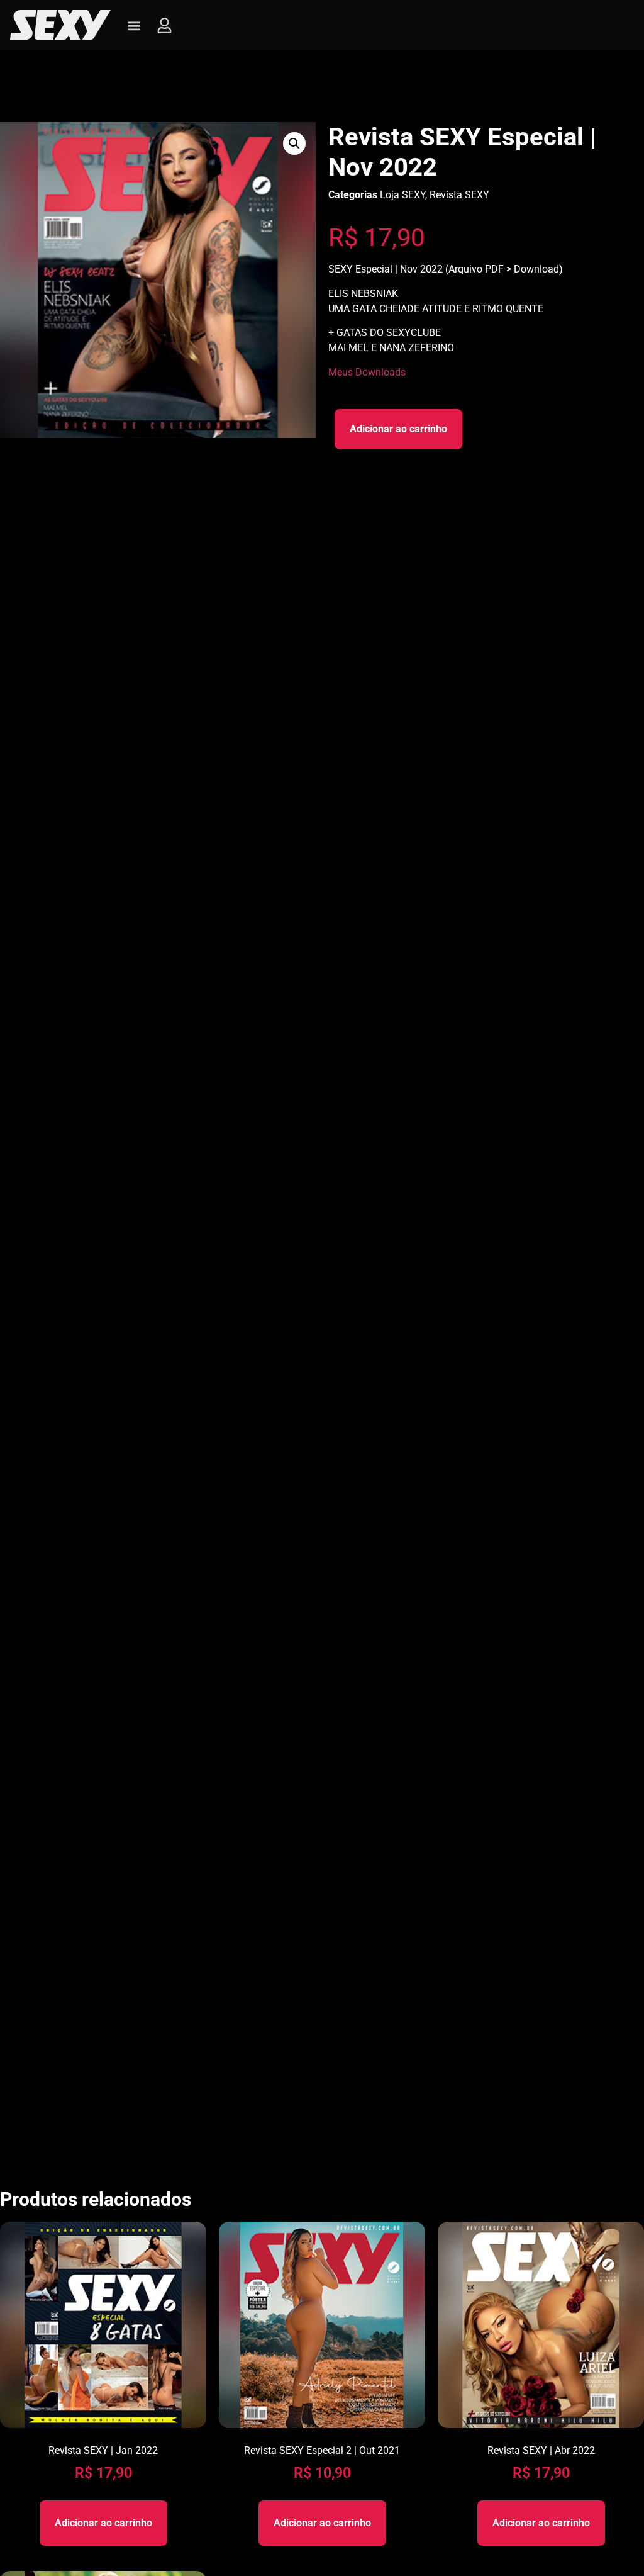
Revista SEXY (459, 195)
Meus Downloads (367, 372)
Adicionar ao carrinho (398, 429)
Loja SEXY (402, 195)
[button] (134, 25)
